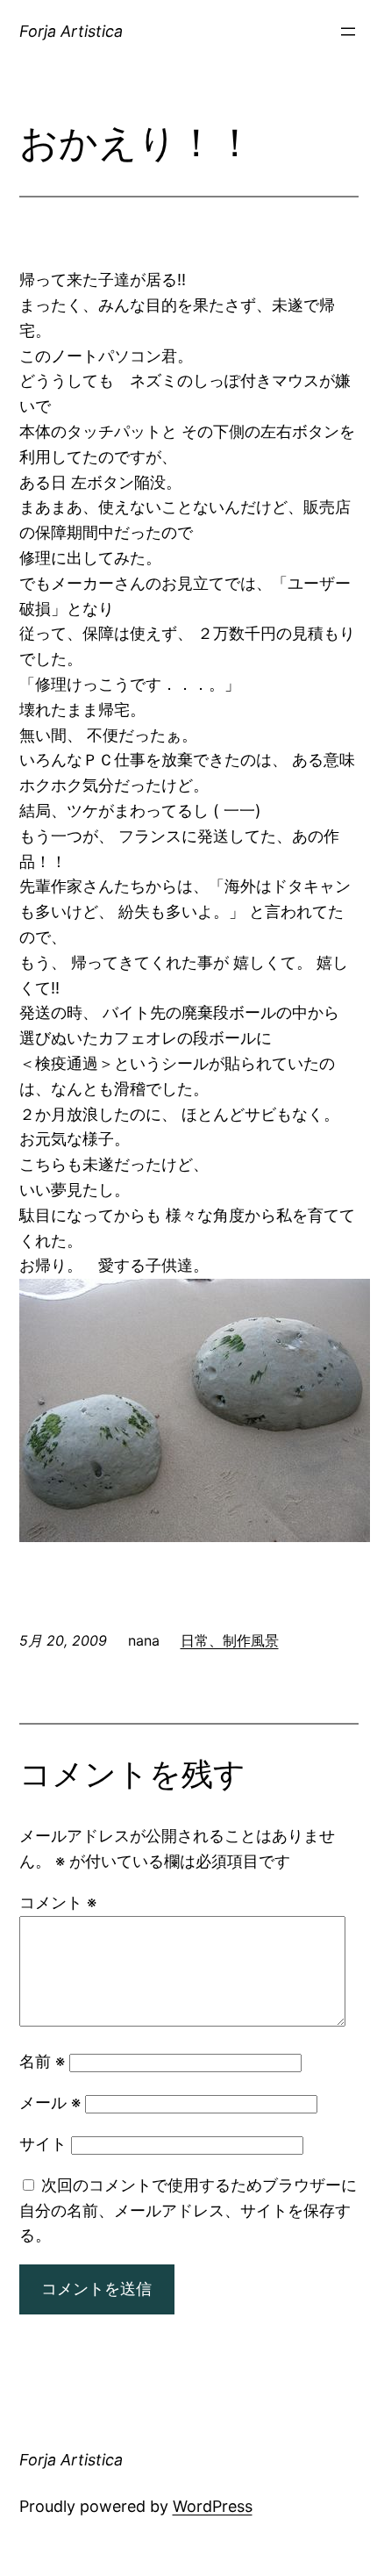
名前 (42, 2061)
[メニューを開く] (348, 32)
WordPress (213, 2506)
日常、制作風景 (230, 1640)
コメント (58, 1902)
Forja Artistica (71, 31)
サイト (43, 2144)
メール (50, 2102)
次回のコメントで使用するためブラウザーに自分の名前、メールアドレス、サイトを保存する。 (188, 2210)
